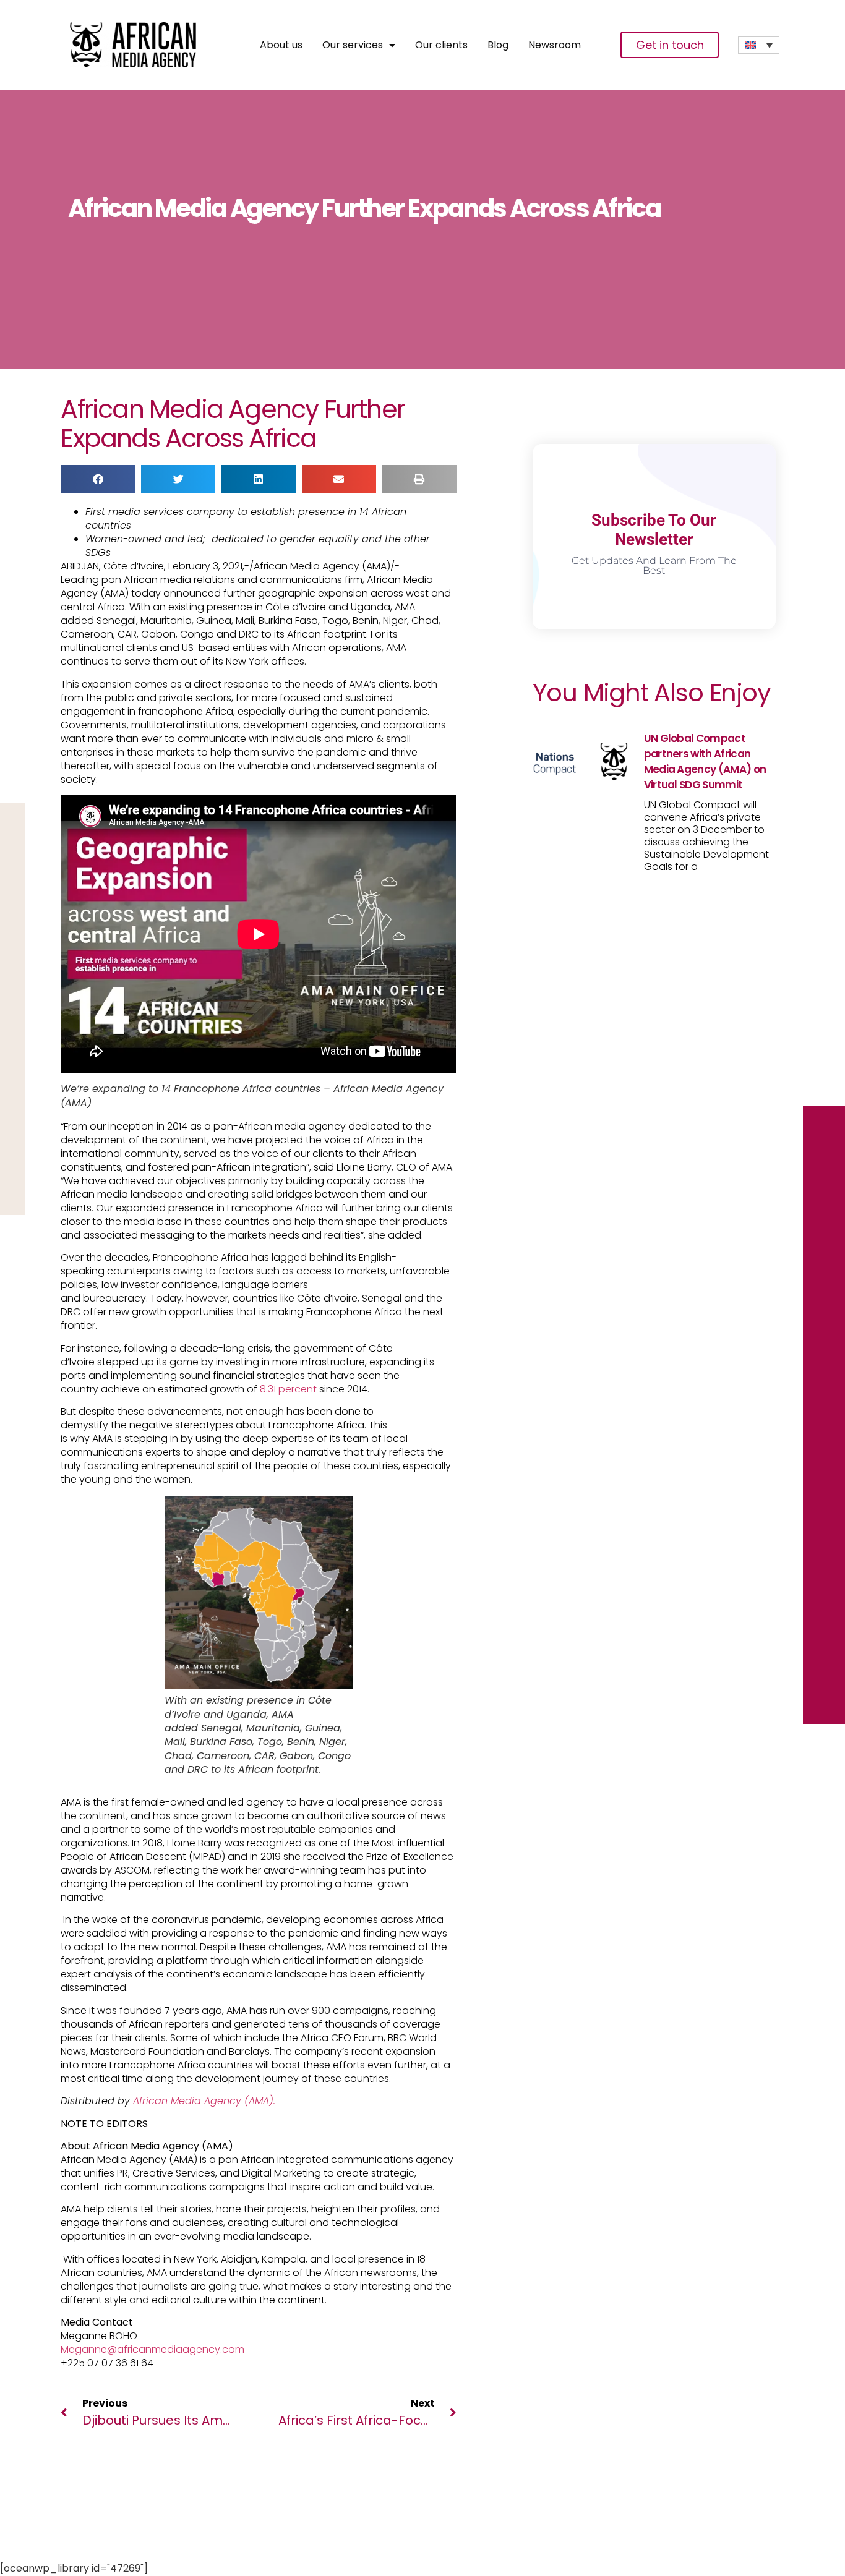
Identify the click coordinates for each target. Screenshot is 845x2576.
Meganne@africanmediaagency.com (152, 2349)
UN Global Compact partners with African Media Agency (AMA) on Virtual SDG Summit (705, 761)
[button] (98, 479)
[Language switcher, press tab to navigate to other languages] (759, 45)
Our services (353, 45)
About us (281, 45)
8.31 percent (288, 1389)
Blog (498, 45)
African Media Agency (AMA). (204, 2101)
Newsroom (555, 45)
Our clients (441, 45)
